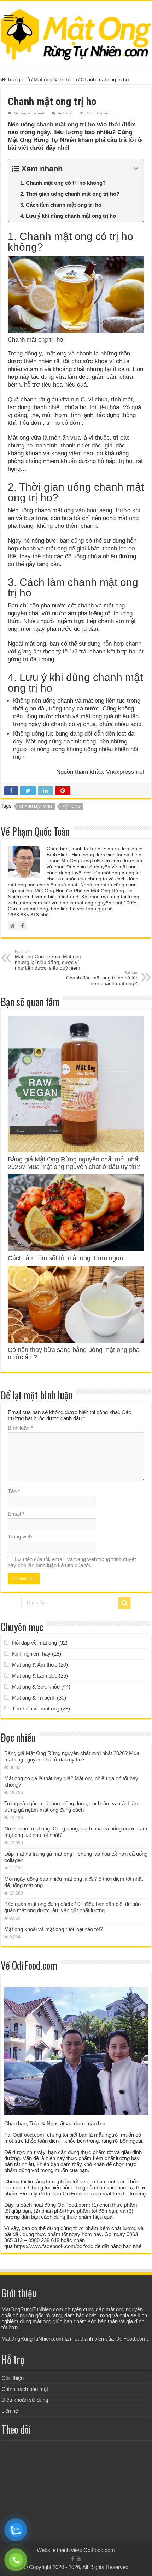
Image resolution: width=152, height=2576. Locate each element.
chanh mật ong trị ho (66, 124)
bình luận (66, 113)
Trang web (20, 1537)
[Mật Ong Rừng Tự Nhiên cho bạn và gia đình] (76, 33)
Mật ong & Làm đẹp (35, 1676)
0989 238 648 (44, 2240)
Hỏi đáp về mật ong (34, 1643)
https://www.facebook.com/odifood (54, 2246)
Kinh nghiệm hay (31, 1654)
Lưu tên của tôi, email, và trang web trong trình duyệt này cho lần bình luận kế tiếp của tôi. (72, 1562)
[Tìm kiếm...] (124, 1603)
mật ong (71, 806)
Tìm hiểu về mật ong (36, 1709)
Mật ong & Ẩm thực (35, 1665)
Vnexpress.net (125, 772)
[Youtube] (79, 2559)
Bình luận (20, 1428)
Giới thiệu (13, 2378)
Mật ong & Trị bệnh (55, 79)
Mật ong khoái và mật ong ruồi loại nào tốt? (54, 1929)
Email (16, 1514)
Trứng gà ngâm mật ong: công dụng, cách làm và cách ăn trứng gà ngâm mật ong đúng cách (71, 1807)
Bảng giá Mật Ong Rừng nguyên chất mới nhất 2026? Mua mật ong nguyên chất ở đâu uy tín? (74, 1163)
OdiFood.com (28, 2135)
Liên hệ (10, 2411)
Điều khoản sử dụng (25, 2400)
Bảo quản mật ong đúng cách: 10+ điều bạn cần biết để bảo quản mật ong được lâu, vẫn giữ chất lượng (72, 1907)
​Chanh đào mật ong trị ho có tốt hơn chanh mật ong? (102, 978)
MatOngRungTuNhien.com (32, 2309)
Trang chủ (18, 79)
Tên (14, 1491)
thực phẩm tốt (97, 2152)
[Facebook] (72, 2559)
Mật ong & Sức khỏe (36, 1687)
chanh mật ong (36, 806)
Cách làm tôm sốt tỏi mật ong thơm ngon (65, 1258)
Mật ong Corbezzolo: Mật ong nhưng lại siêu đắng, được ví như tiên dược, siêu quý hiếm (48, 960)
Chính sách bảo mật (25, 2389)
